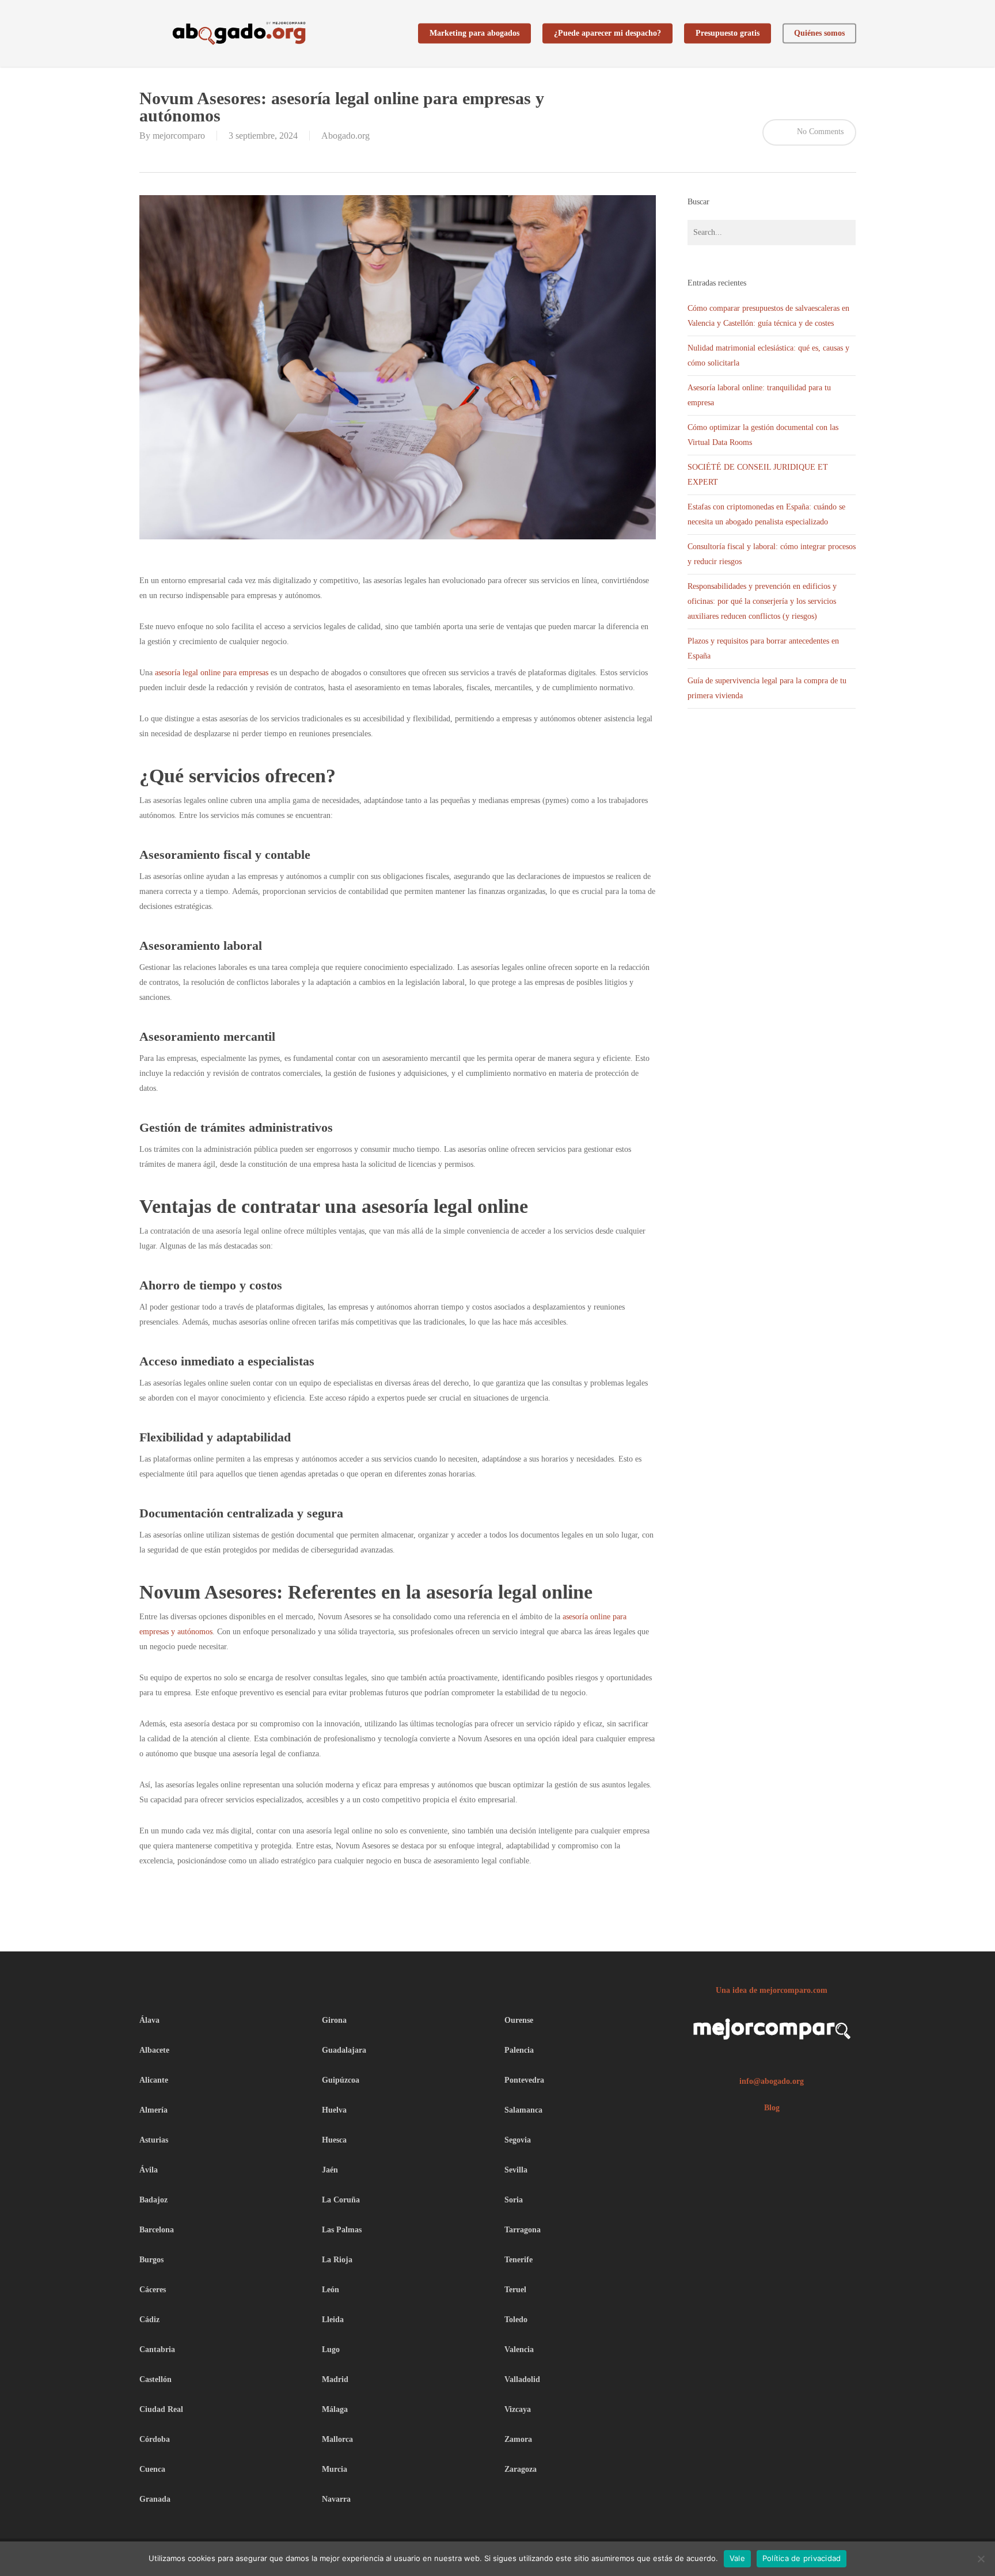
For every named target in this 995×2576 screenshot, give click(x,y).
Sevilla (516, 2170)
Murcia (335, 2469)
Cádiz (149, 2320)
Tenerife (519, 2260)
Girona (334, 2020)
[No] (981, 2559)
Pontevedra (524, 2080)
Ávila (149, 2170)
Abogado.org (345, 136)
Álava (149, 2020)
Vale (737, 2558)
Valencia (519, 2349)
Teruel (515, 2290)
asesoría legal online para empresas (212, 673)
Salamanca (523, 2110)
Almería (153, 2110)
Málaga (335, 2409)
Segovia (518, 2140)
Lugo (331, 2349)
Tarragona (523, 2230)
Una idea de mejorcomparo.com (772, 1990)
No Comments (819, 132)
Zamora (518, 2439)
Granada (155, 2499)
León (331, 2290)
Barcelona (157, 2230)
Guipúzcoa (341, 2080)
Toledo (516, 2320)
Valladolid (522, 2379)
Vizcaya (518, 2409)
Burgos (151, 2260)
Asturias (154, 2140)
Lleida (333, 2320)
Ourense (519, 2020)
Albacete (154, 2050)
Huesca (334, 2140)
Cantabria (157, 2349)
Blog (772, 2108)
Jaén (330, 2170)
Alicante (154, 2080)
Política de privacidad (802, 2558)
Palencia (519, 2050)
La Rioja (337, 2260)
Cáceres (153, 2290)
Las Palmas (342, 2230)
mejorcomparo (179, 136)
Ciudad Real (161, 2409)
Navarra (336, 2499)
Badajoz (153, 2200)
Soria (514, 2200)
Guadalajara (344, 2050)
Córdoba (155, 2439)
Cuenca (152, 2469)
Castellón (155, 2379)
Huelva (334, 2110)
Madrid (335, 2379)
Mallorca (337, 2439)
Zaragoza (521, 2469)
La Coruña (341, 2200)
